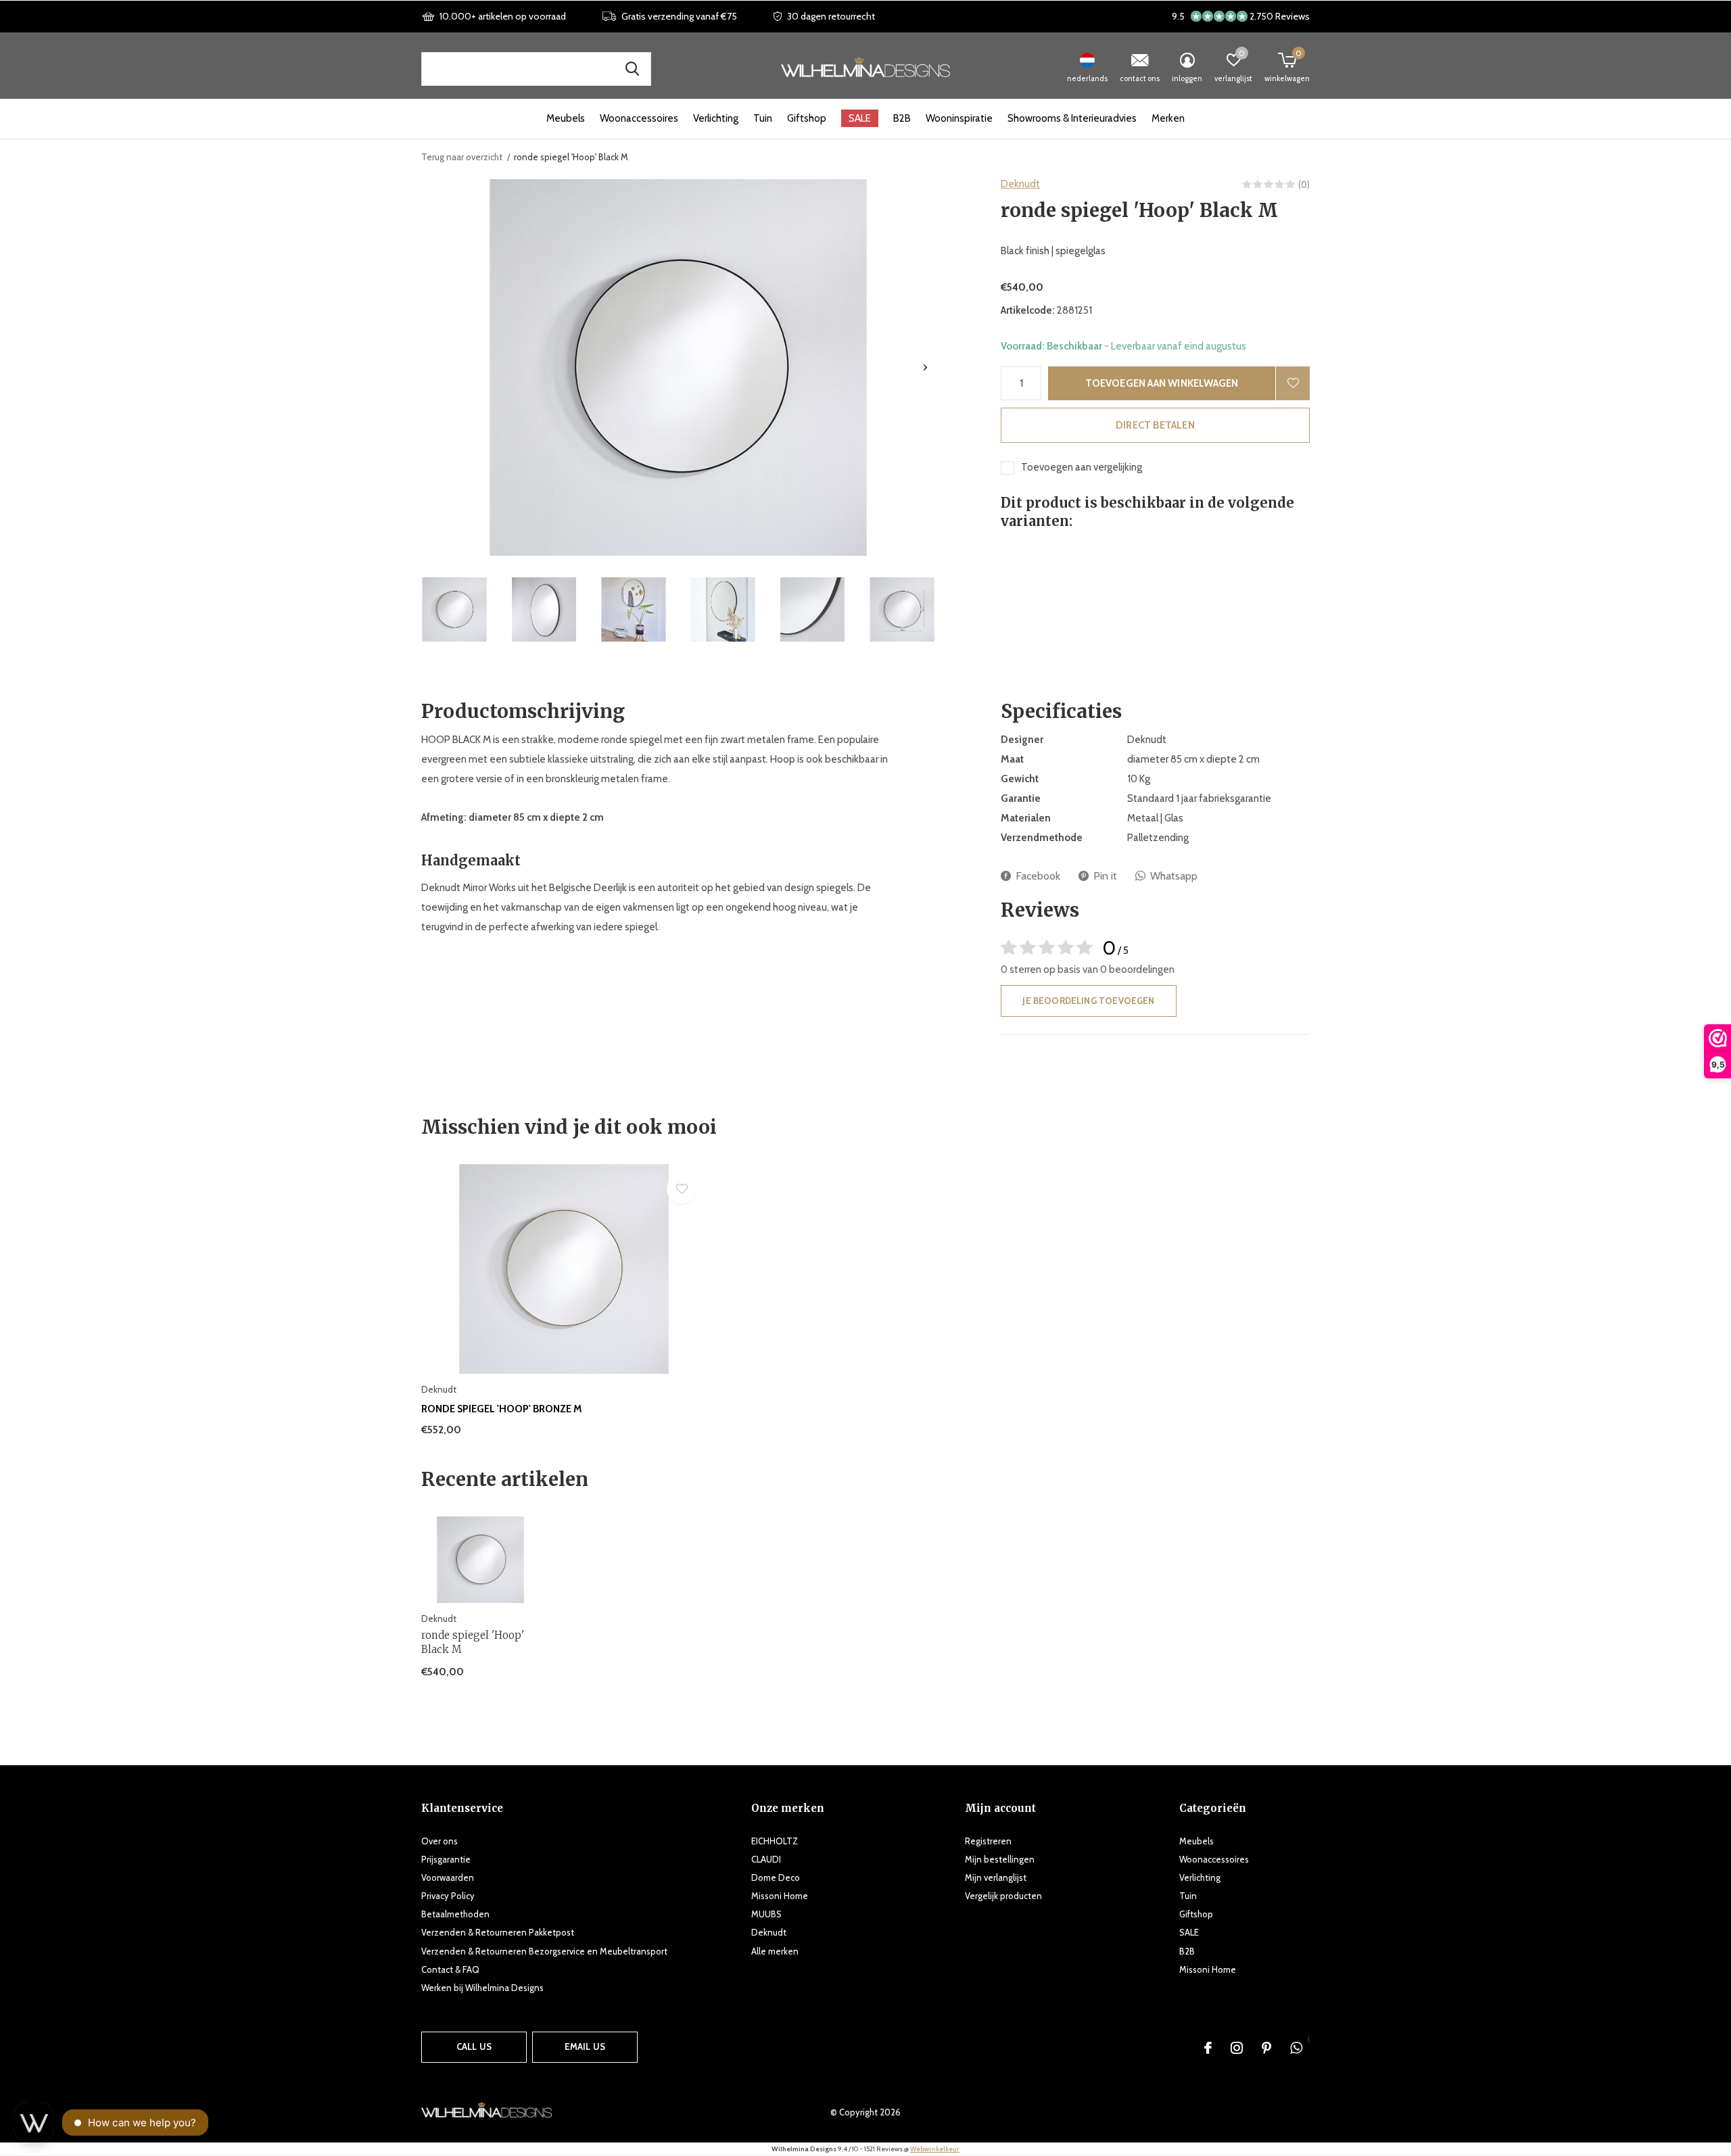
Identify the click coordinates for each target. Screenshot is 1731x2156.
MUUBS (766, 1914)
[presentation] (925, 367)
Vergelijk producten (1003, 1896)
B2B (902, 118)
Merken (1168, 118)
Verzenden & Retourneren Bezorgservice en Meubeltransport (544, 1951)
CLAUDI (766, 1859)
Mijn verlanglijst (996, 1877)
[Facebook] (1208, 2048)
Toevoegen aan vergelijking (1082, 467)
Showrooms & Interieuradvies (1072, 118)
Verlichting (716, 118)
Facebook (1038, 876)
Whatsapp (1174, 876)
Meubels (566, 118)
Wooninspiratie (959, 118)
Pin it (1105, 876)
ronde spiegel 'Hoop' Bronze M (502, 1409)
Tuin (763, 118)
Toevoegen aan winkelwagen (1162, 383)
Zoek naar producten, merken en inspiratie (632, 69)
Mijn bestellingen (1000, 1859)
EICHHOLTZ (775, 1841)
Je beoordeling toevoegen (1088, 1001)
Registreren (988, 1841)
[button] (454, 609)
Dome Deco (776, 1877)
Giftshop (807, 118)
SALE (860, 118)
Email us (585, 2046)
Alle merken (775, 1951)
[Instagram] (1237, 2048)
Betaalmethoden (455, 1914)
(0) (1304, 185)
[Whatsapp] (1296, 2048)
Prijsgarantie (446, 1859)
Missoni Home (780, 1896)
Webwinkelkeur (935, 2149)
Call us (474, 2046)
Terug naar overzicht (462, 157)
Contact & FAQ (450, 1969)
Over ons (440, 1841)
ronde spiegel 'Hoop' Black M (473, 1642)
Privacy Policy (448, 1896)
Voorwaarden (448, 1877)
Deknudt (1020, 184)
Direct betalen (1155, 425)
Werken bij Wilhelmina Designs (482, 1988)
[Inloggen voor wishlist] (1293, 383)
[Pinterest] (1266, 2048)
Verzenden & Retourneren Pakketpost (498, 1932)
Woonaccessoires (639, 118)
